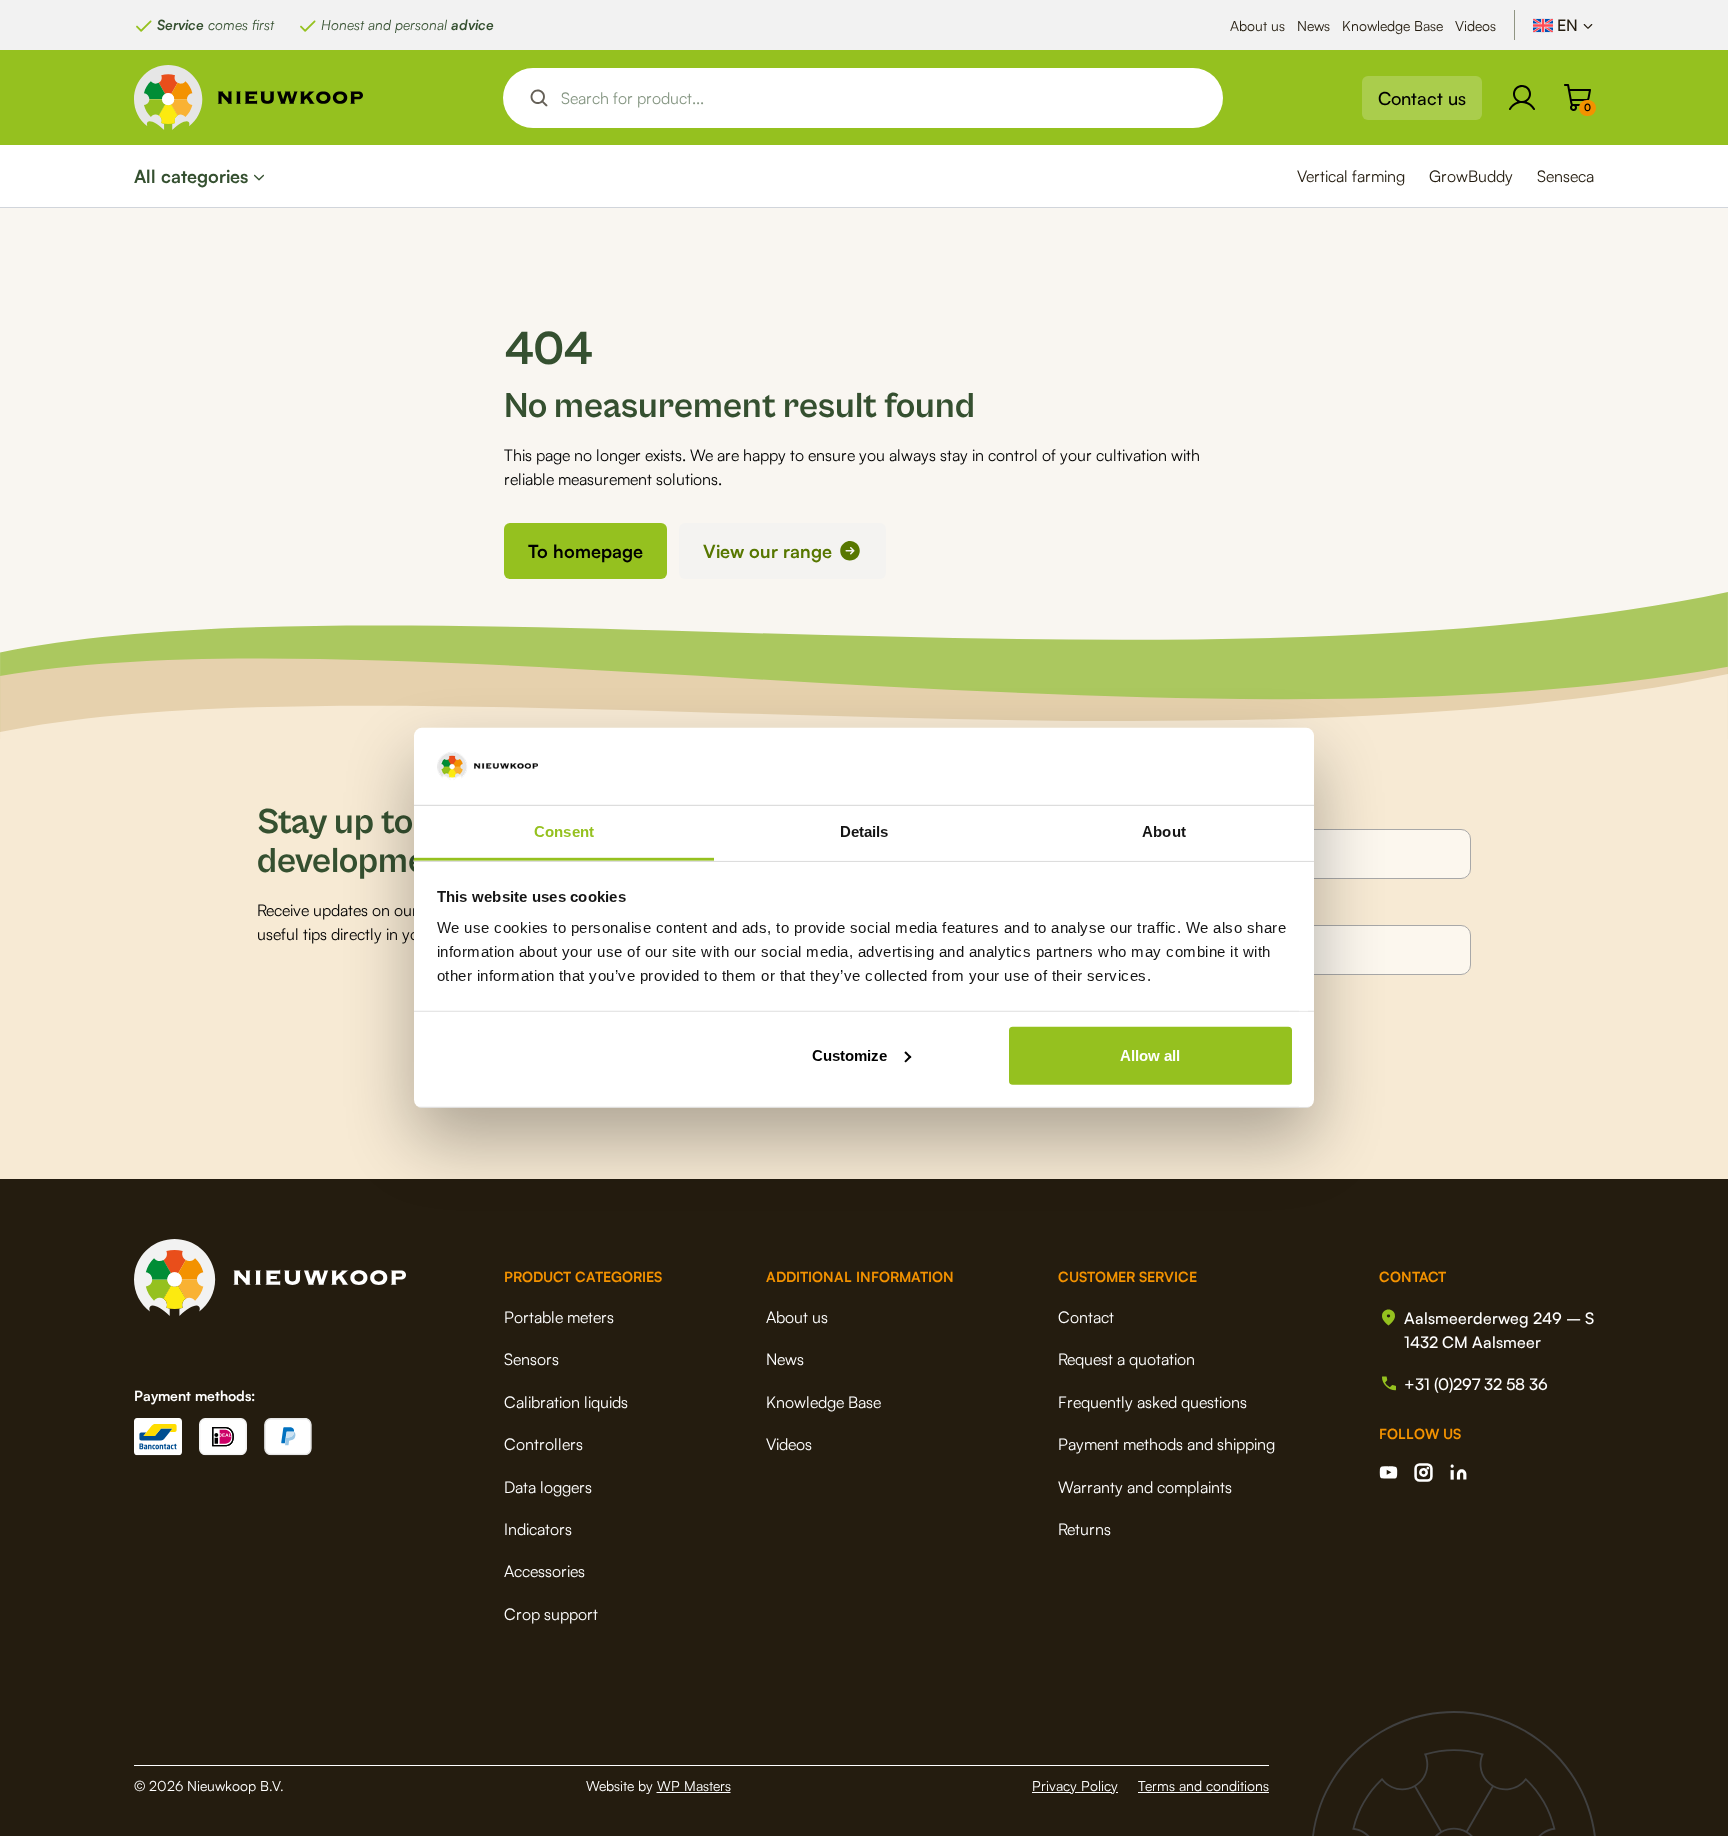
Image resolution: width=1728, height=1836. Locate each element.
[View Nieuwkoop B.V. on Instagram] (1423, 1472)
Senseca (1565, 176)
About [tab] (1164, 831)
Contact (1086, 1317)
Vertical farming (1351, 176)
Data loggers (548, 1487)
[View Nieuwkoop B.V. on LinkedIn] (1458, 1472)
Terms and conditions (1203, 1785)
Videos (1475, 25)
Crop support (551, 1614)
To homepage (585, 551)
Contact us (1422, 98)
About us (1257, 25)
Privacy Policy (1075, 1785)
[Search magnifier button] (539, 98)
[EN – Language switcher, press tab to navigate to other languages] (1563, 25)
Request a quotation (1126, 1359)
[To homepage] (249, 97)
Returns (1084, 1529)
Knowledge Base (1392, 25)
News (1313, 25)
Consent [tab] (564, 831)
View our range (767, 551)
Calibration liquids (566, 1402)
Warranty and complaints (1145, 1487)
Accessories (544, 1571)
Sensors (531, 1359)
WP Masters (694, 1785)
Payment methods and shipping (1166, 1444)
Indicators (538, 1529)
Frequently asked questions (1152, 1402)
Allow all (1150, 1055)
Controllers (543, 1444)
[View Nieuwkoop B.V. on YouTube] (1388, 1472)
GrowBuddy (1471, 176)
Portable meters (559, 1317)
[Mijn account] (1522, 98)
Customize (849, 1055)
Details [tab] (864, 831)
